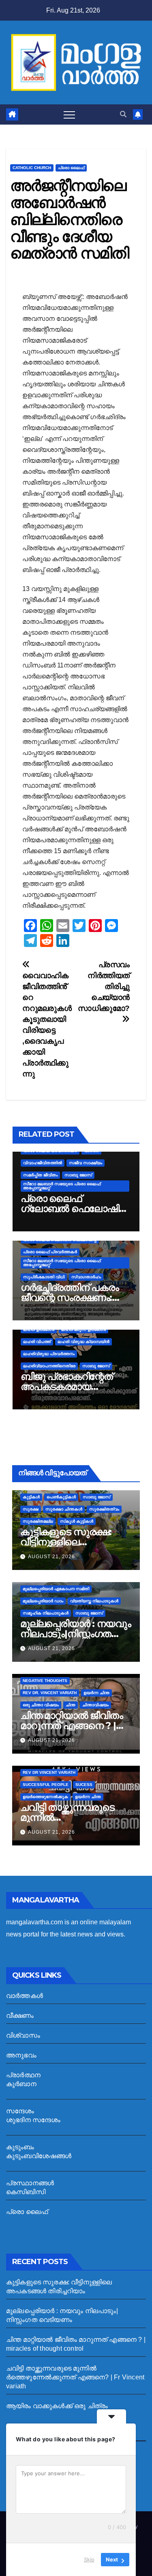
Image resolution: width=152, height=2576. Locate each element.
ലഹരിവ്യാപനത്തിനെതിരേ (49, 1366)
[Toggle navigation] (69, 114)
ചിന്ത (71, 1705)
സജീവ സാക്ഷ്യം (86, 1163)
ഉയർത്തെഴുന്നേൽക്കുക (45, 1797)
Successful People (46, 1785)
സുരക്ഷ (31, 1509)
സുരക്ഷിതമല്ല (38, 1521)
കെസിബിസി (26, 2192)
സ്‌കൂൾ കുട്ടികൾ (77, 1521)
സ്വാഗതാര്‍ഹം (86, 1277)
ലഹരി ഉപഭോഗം (39, 1329)
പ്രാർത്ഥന (23, 2075)
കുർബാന (21, 2084)
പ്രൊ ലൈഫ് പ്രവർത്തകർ (50, 1252)
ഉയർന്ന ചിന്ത (96, 1693)
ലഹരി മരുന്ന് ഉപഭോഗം (83, 1329)
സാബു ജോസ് (78, 1175)
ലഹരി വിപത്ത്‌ (37, 1342)
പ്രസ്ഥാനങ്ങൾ (30, 2183)
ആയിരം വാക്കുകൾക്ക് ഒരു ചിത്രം (57, 2406)
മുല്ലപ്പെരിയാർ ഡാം (43, 1601)
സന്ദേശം (20, 2111)
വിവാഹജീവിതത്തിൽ (43, 1163)
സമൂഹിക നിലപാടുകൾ (46, 1613)
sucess (84, 1785)
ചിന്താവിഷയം (95, 1705)
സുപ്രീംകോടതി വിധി (44, 1277)
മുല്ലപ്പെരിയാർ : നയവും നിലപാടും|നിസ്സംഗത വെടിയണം (75, 1634)
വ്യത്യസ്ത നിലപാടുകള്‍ (94, 1601)
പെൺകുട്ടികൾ (61, 1497)
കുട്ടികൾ (31, 1497)
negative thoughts (45, 1681)
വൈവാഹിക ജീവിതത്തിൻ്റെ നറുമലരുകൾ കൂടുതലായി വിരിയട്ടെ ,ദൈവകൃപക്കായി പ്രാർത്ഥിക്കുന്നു (47, 1025)
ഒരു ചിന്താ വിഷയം (41, 1705)
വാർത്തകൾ (25, 1996)
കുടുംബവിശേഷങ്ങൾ (39, 2156)
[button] (123, 114)
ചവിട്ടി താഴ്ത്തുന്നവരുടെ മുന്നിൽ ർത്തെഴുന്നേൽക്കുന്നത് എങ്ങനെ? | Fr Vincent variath (75, 2377)
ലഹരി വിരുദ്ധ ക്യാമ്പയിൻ (83, 1342)
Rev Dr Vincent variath (49, 1772)
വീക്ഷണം (20, 2016)
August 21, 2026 (51, 1557)
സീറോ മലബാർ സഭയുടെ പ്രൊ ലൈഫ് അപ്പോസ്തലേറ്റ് (62, 1186)
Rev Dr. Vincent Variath (50, 1693)
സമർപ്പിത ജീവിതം (40, 1175)
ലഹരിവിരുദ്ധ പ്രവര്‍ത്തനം (49, 1354)
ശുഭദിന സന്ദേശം (33, 2120)
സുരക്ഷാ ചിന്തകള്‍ (64, 1509)
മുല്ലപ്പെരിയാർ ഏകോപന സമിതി (56, 1589)
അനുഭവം (21, 2055)
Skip (89, 2559)
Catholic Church (32, 168)
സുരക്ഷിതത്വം (104, 1509)
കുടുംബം (20, 2147)
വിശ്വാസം (23, 2035)
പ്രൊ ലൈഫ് (71, 168)
